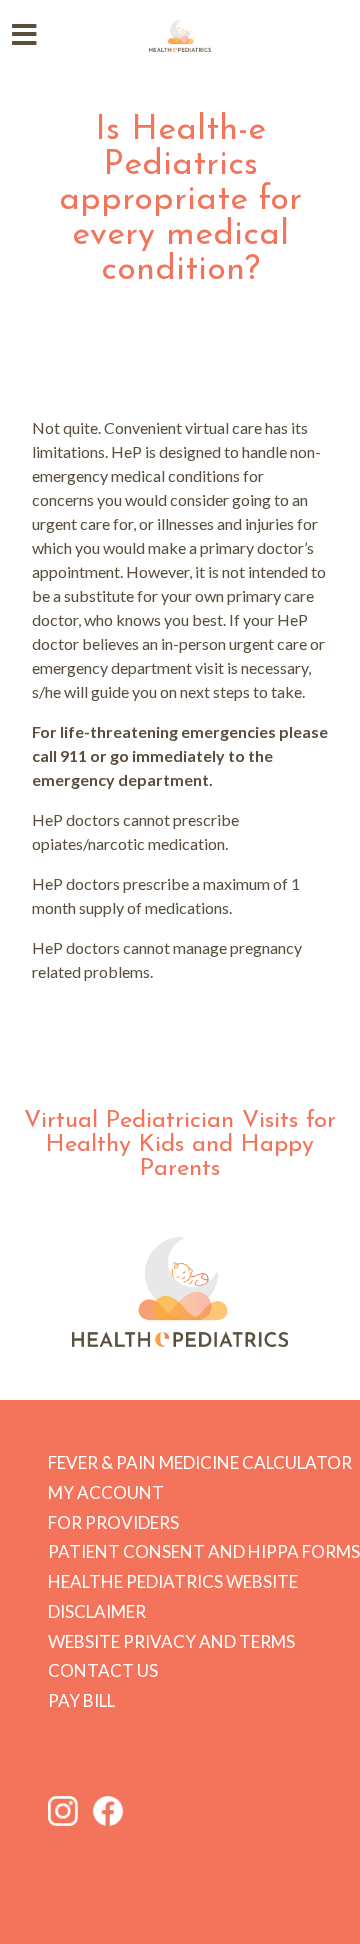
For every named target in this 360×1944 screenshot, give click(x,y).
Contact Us (103, 1670)
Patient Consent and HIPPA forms (204, 1551)
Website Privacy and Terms (171, 1641)
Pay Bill (81, 1700)
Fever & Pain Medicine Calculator (200, 1462)
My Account (106, 1492)
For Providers (113, 1522)
